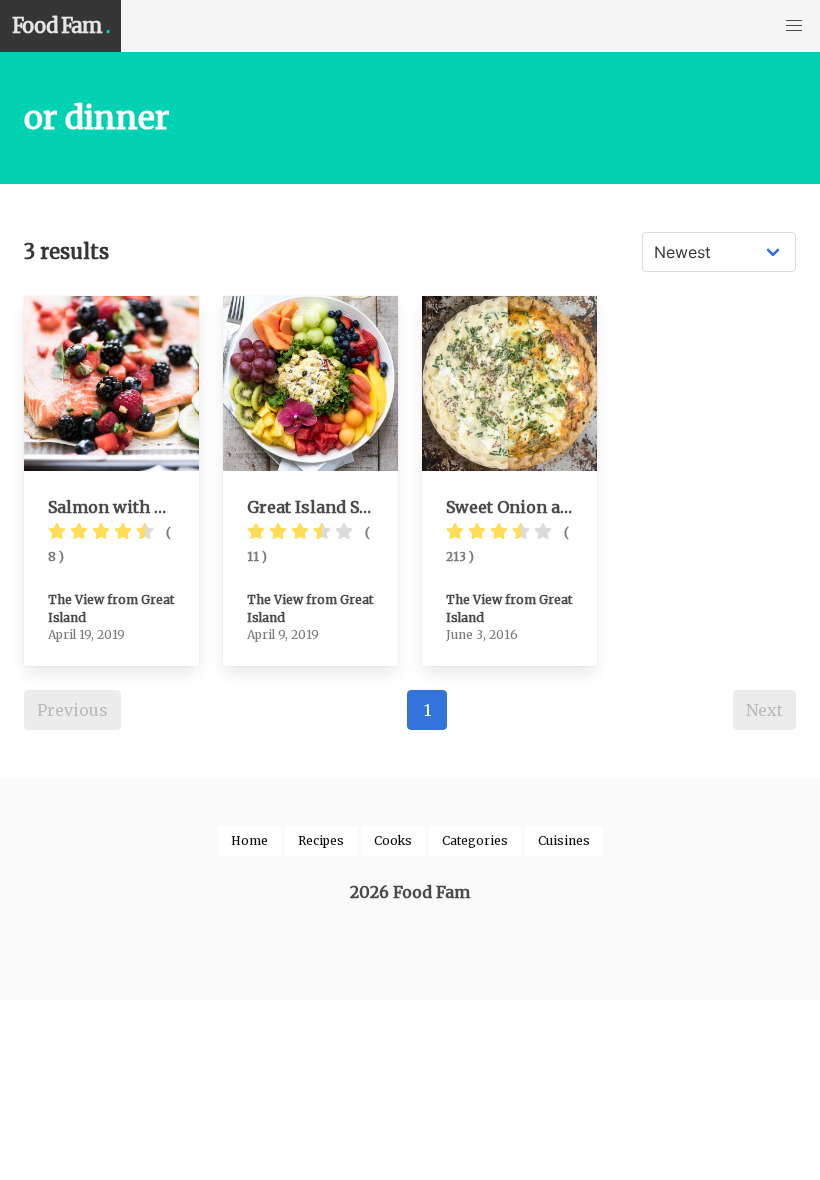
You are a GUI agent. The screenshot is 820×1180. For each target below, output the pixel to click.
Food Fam (60, 25)
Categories (475, 840)
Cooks (393, 840)
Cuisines (564, 840)
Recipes (321, 840)
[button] (794, 26)
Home (249, 840)
